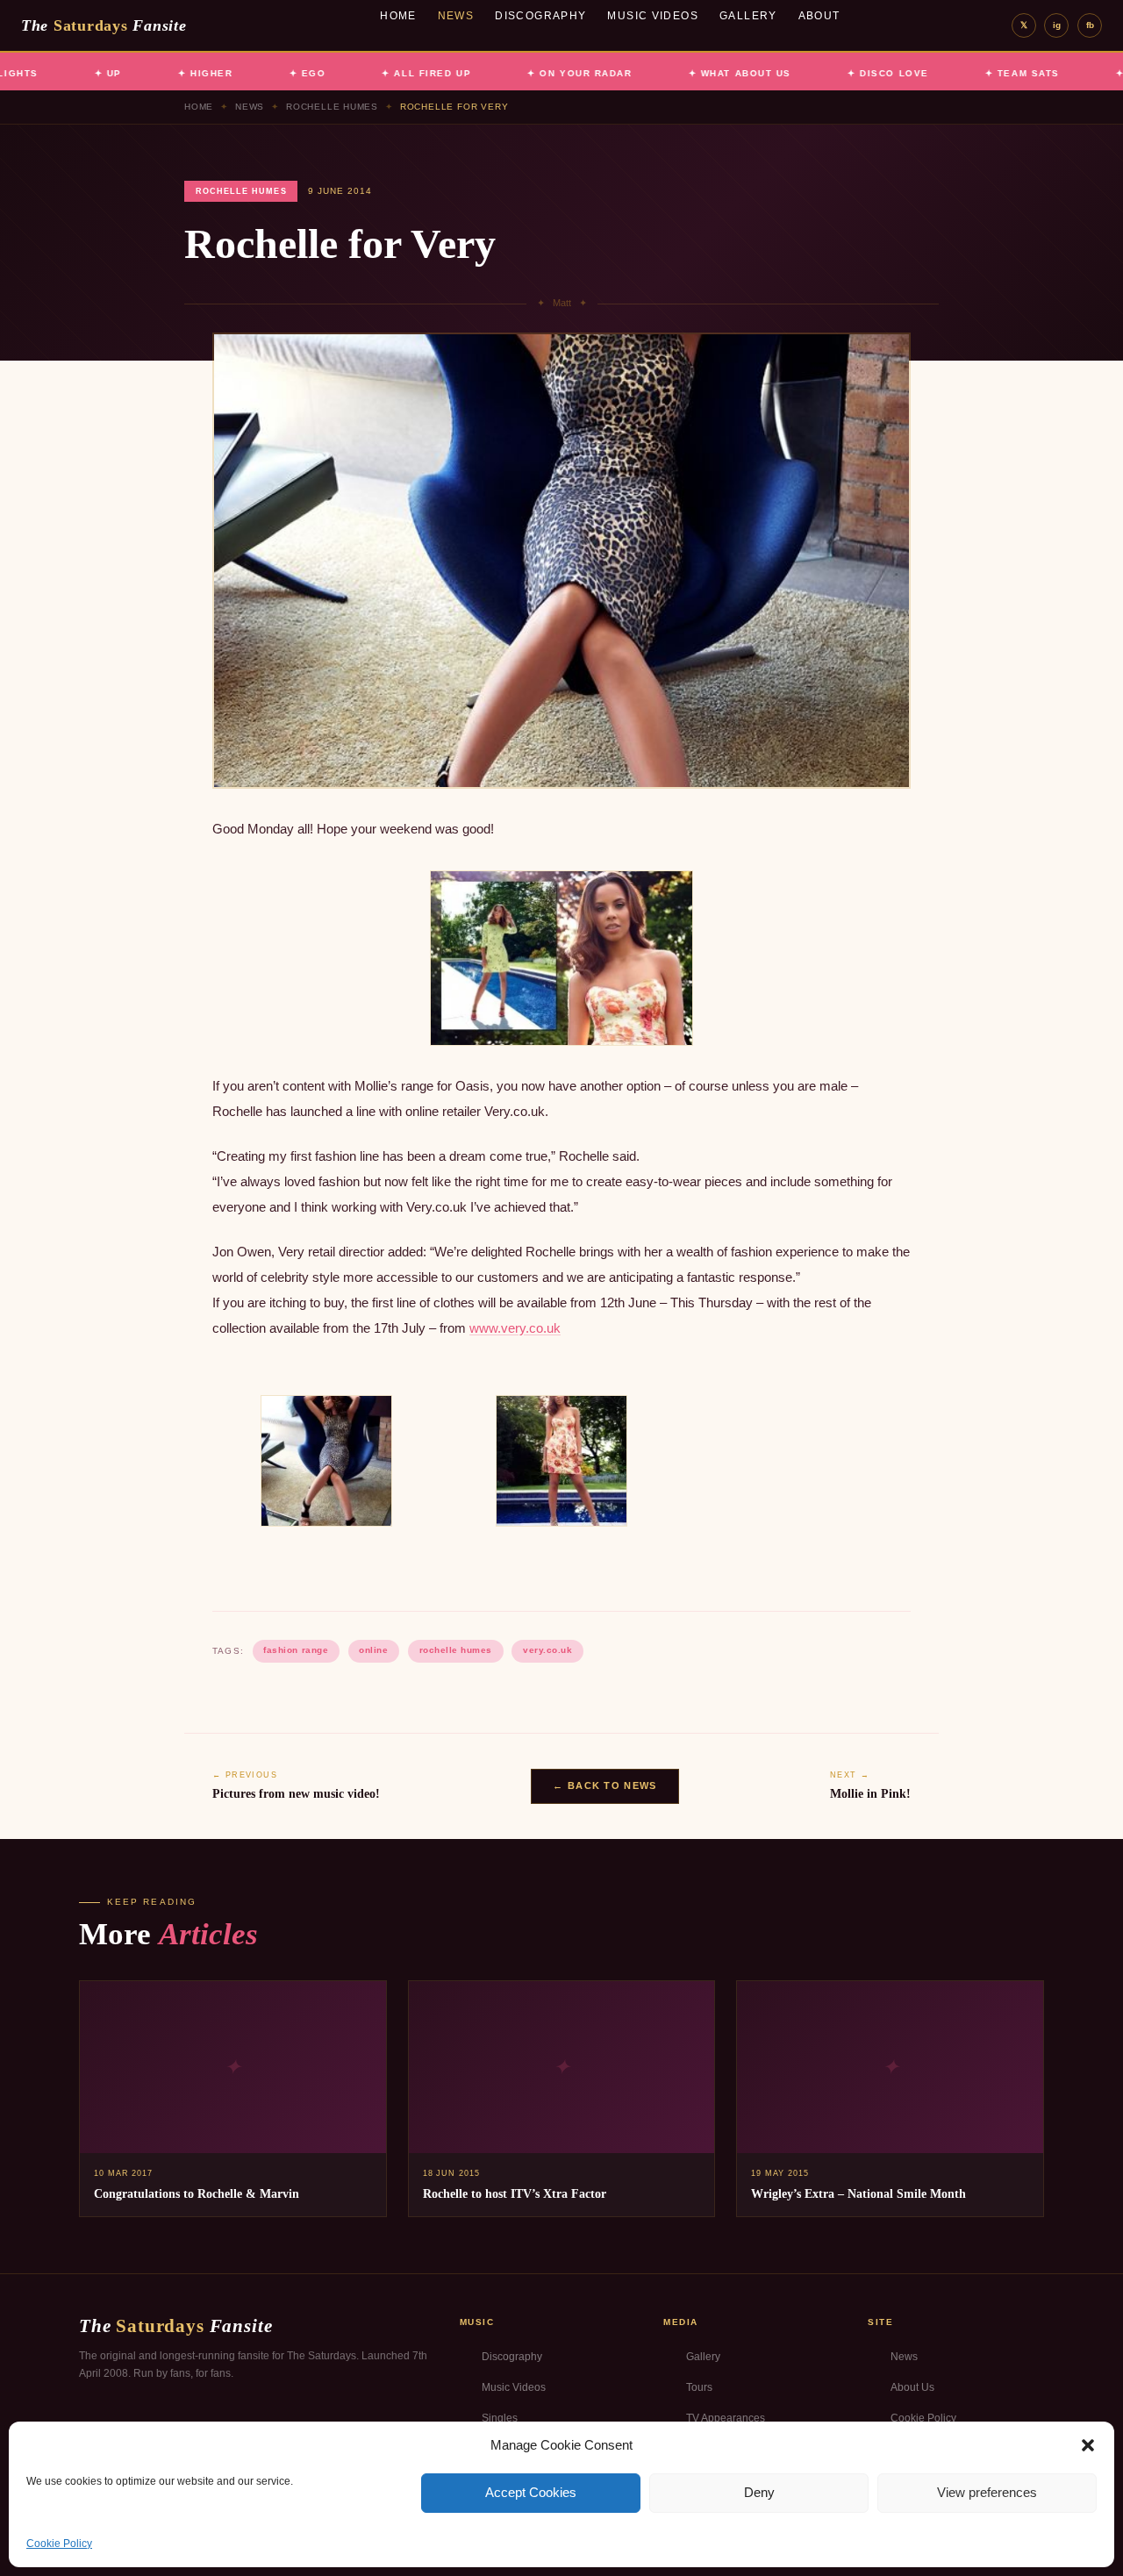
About (819, 16)
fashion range (296, 1650)
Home (398, 16)
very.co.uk (547, 1650)
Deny (759, 2492)
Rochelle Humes (332, 107)
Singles (500, 2418)
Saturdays (104, 25)
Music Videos (653, 16)
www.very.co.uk (515, 1328)
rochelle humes (456, 1650)
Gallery (748, 16)
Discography (540, 16)
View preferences (987, 2492)
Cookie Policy (59, 2544)
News (456, 16)
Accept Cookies (531, 2492)
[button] (1088, 2445)
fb (1090, 25)
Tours (699, 2387)
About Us (912, 2387)
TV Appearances (726, 2418)
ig (1057, 25)
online (373, 1650)
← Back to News (604, 1785)
